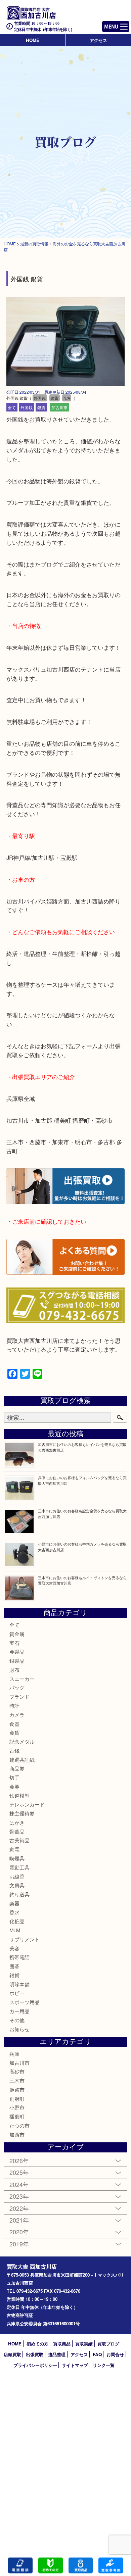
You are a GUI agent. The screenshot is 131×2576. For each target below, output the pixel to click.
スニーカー (22, 1679)
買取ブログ (108, 2344)
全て (12, 407)
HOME (33, 40)
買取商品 (62, 2344)
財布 (14, 1670)
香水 (14, 1912)
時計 (14, 1706)
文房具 (17, 1885)
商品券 (17, 1768)
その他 (17, 2020)
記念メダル (22, 1741)
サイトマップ (75, 2365)
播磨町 (17, 2116)
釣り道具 (19, 1894)
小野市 (17, 2107)
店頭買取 (12, 2354)
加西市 (17, 2134)
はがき (17, 1822)
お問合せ (115, 2354)
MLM (15, 1930)
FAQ (97, 2354)
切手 (14, 1777)
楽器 (14, 1903)
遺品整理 (57, 2354)
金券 (14, 1786)
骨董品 (17, 1831)
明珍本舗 (19, 1984)
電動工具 (19, 1867)
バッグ (17, 1687)
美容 (14, 1948)
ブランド (19, 1696)
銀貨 (41, 407)
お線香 (17, 1876)
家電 (14, 1849)
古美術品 (19, 1840)
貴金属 (17, 1634)
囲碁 (14, 1966)
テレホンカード (27, 1804)
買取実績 (84, 2344)
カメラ (17, 1715)
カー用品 (19, 2011)
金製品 (17, 1651)
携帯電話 (19, 1957)
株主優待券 (22, 1813)
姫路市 (17, 2089)
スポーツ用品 (25, 2002)
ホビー (17, 1993)
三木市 (17, 2080)
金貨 (14, 1732)
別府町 (17, 2099)
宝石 (14, 1643)
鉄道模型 (19, 1795)
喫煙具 (17, 1858)
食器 (14, 1724)
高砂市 (17, 2071)
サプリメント (25, 1939)
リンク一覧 (104, 2365)
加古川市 (59, 407)
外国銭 (27, 407)
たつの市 (19, 2125)
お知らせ (19, 2029)
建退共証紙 (22, 1760)
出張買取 (35, 2354)
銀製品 (17, 1661)
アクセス (98, 40)
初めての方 (37, 2344)
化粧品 (17, 1921)
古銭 (14, 1751)
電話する (20, 2565)
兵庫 (14, 2054)
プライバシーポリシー (35, 2365)
